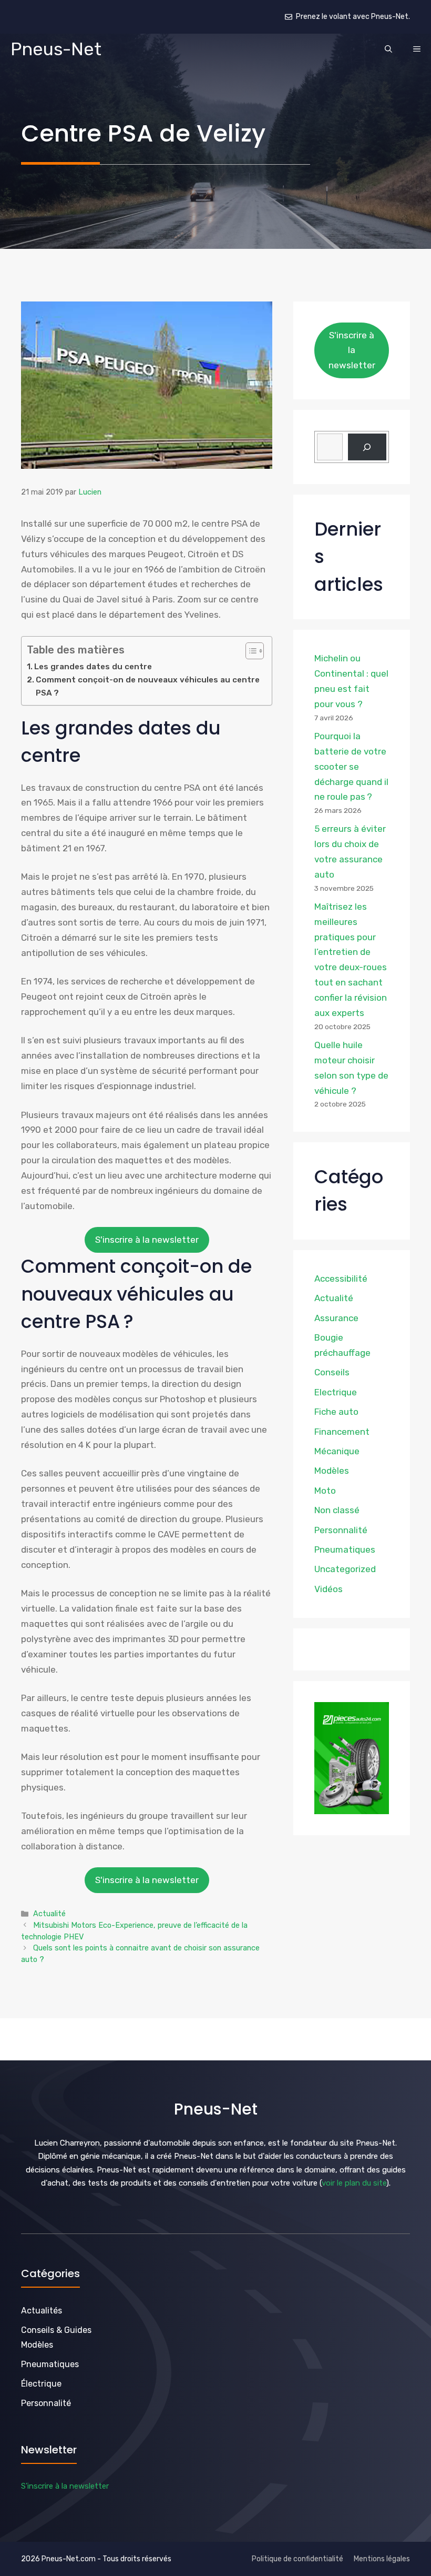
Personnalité (341, 1530)
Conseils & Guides (56, 2330)
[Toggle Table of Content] (249, 651)
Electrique (336, 1392)
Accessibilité (341, 1279)
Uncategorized (345, 1569)
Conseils (332, 1372)
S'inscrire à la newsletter (147, 1240)
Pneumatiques (345, 1549)
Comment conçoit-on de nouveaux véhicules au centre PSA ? (148, 686)
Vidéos (329, 1589)
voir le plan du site (354, 2183)
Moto (325, 1491)
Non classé (337, 1510)
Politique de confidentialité (297, 2559)
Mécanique (337, 1451)
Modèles (332, 1471)
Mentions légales (382, 2559)
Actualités (42, 2311)
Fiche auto (336, 1412)
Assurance (336, 1318)
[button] (388, 49)
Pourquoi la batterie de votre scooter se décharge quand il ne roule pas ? (351, 767)
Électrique (41, 2384)
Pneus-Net (56, 49)
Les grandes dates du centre (93, 667)
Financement (342, 1432)
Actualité (49, 1914)
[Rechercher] (367, 447)
